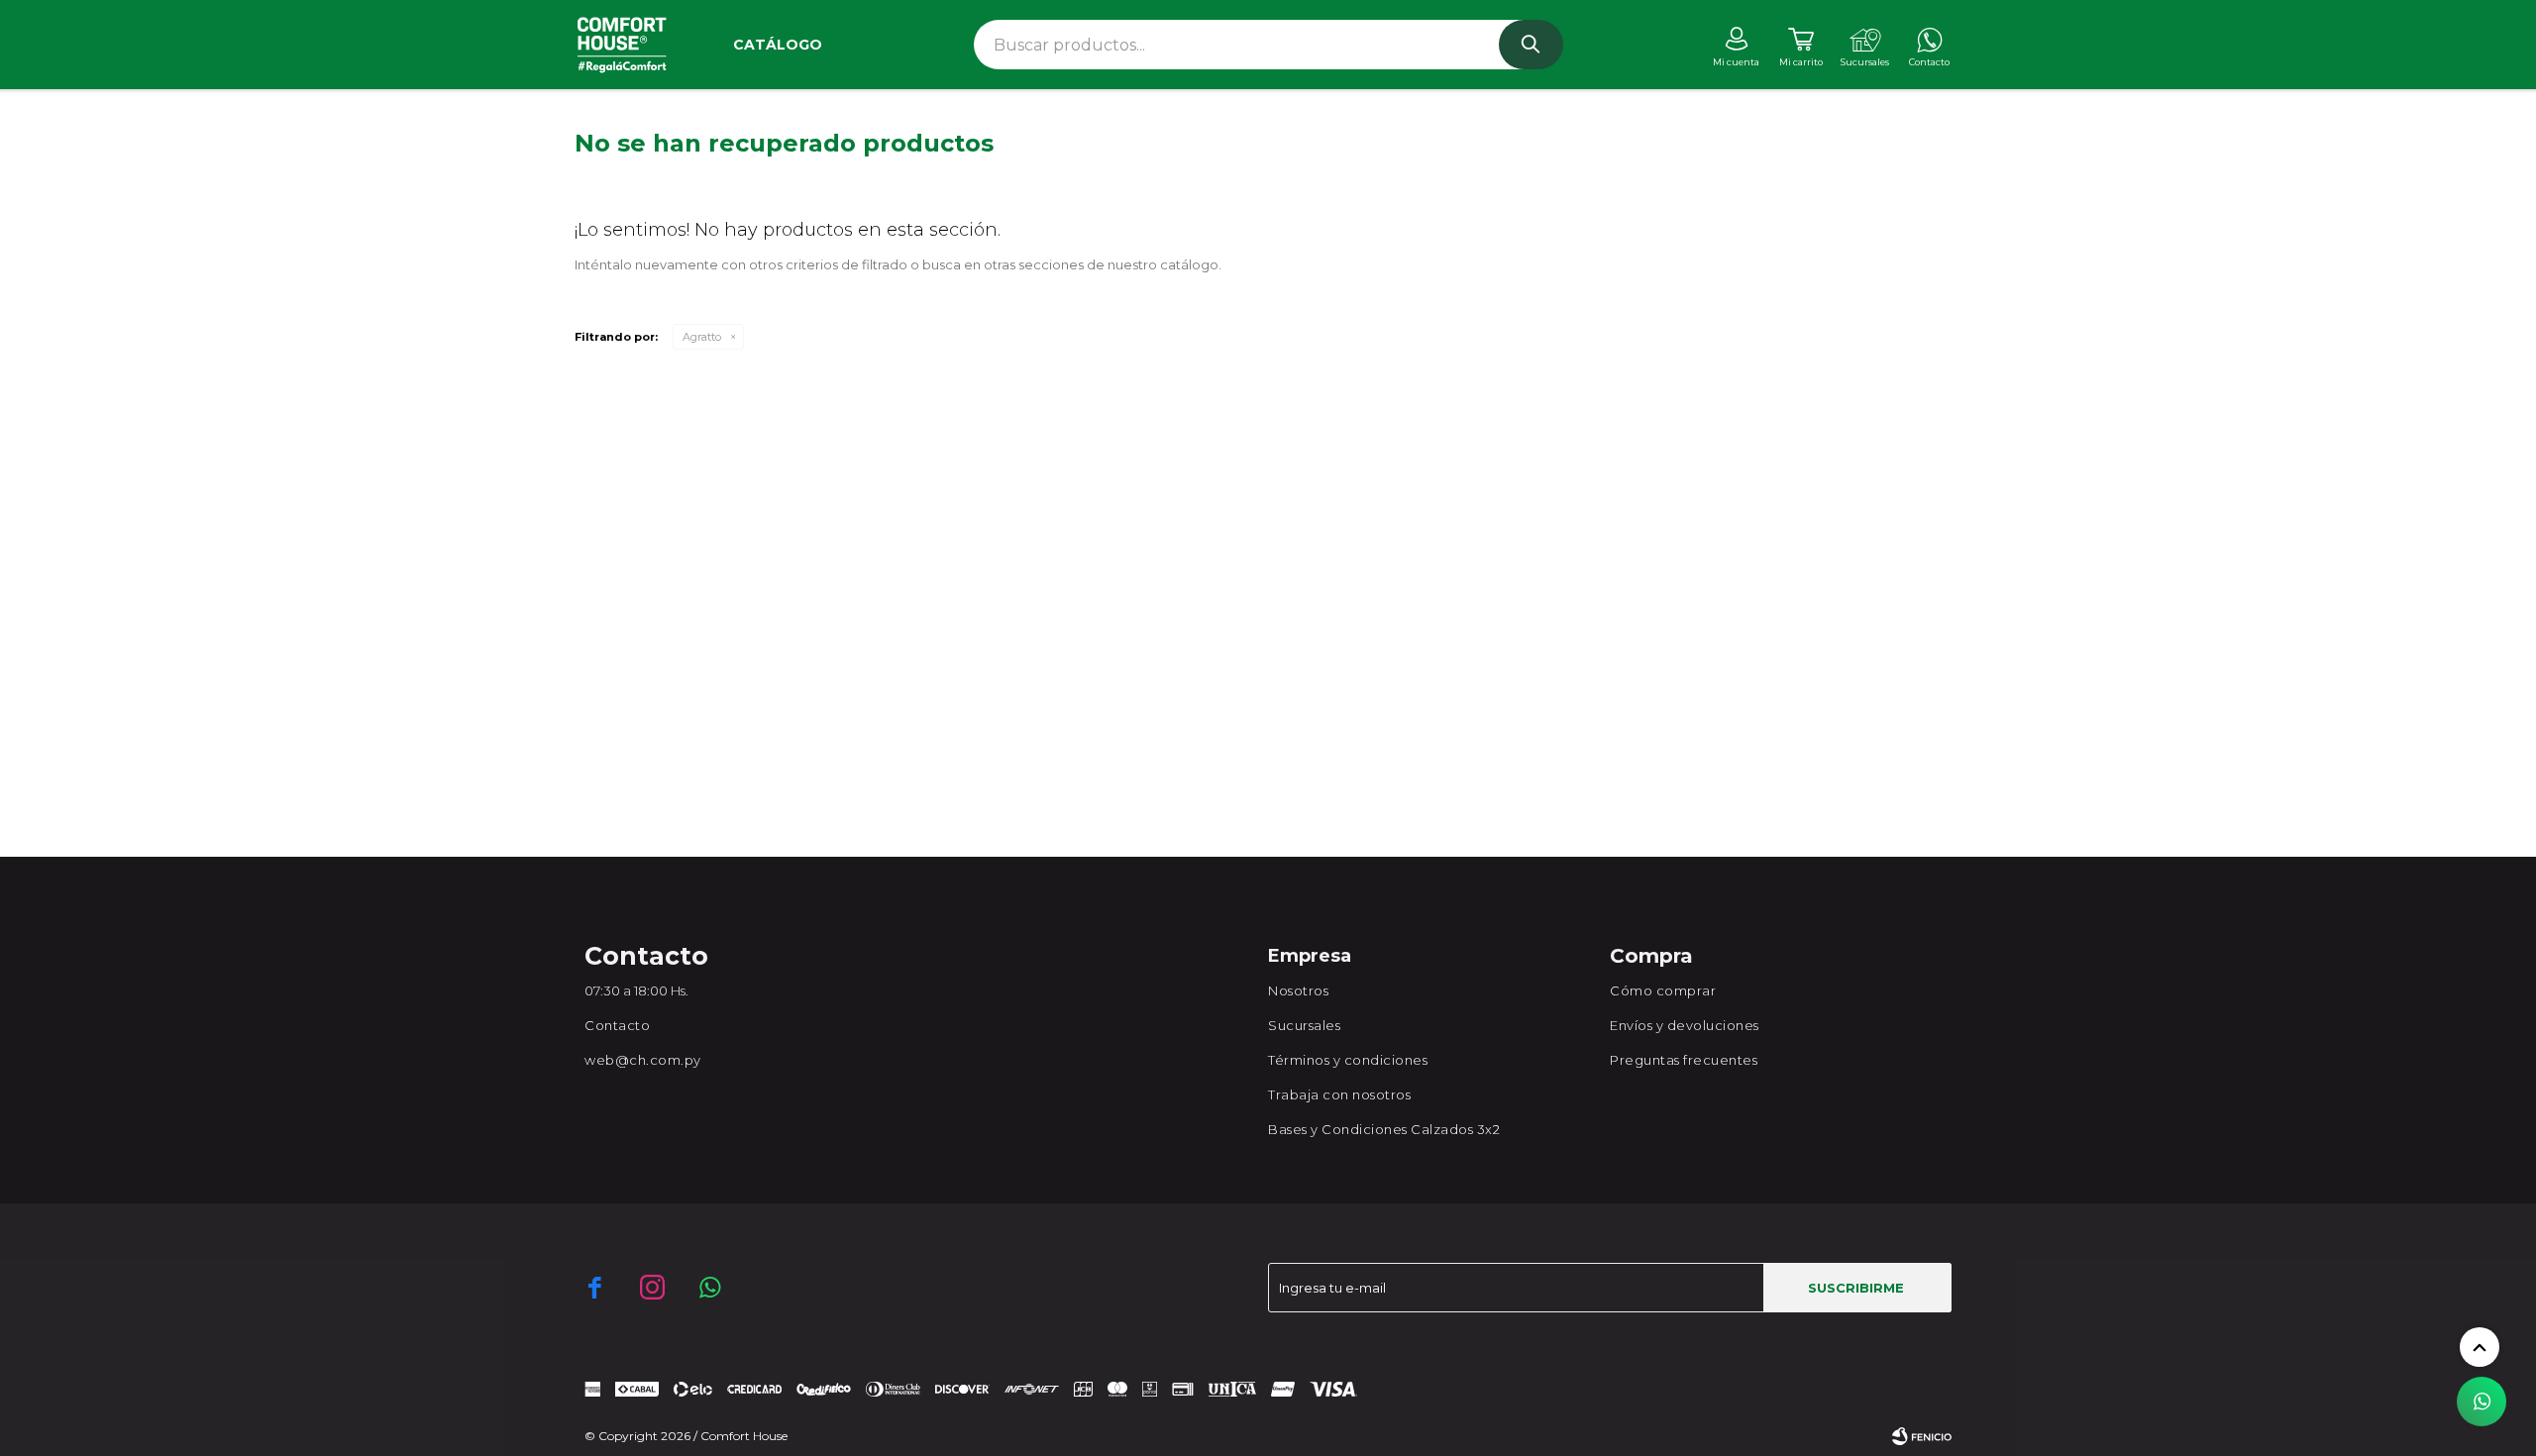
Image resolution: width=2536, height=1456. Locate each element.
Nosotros (1298, 990)
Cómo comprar (1663, 990)
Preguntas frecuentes (1684, 1060)
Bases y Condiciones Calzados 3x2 (1384, 1129)
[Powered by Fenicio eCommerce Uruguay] (1922, 1436)
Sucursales (1304, 1025)
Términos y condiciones (1348, 1060)
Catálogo (778, 45)
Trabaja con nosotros (1339, 1094)
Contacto (617, 1025)
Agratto (702, 337)
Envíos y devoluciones (1685, 1025)
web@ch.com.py (643, 1060)
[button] (1531, 45)
